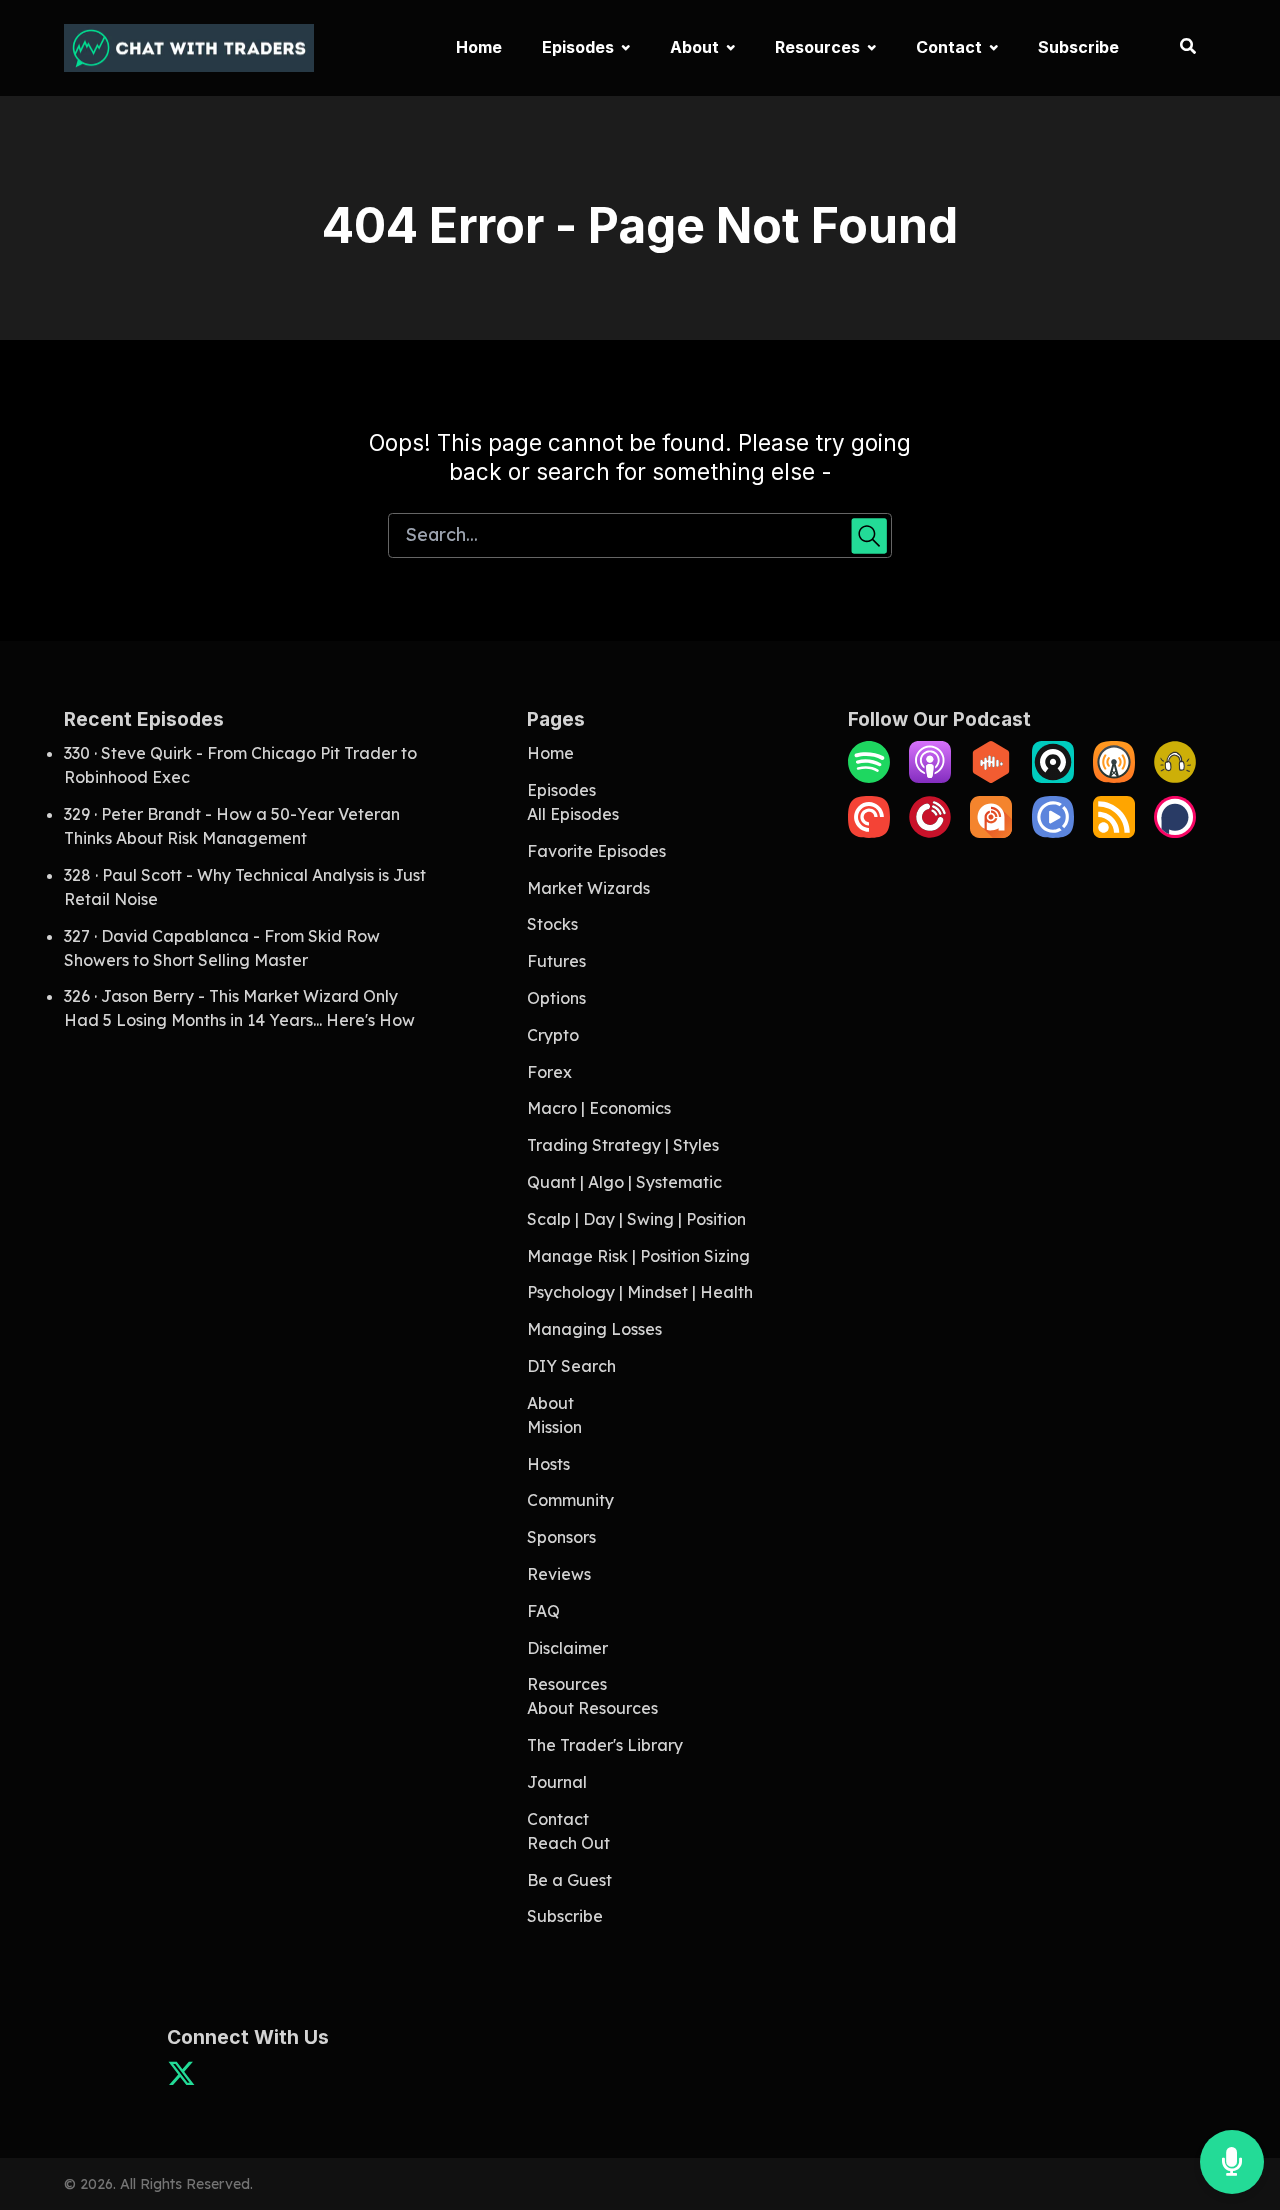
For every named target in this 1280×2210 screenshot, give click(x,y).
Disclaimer (567, 1648)
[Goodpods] (1175, 777)
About (694, 47)
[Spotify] (869, 777)
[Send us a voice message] (1232, 2162)
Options (556, 998)
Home (479, 47)
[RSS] (1114, 832)
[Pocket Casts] (869, 832)
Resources (817, 47)
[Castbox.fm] (991, 777)
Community (570, 1500)
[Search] (1177, 48)
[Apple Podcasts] (930, 777)
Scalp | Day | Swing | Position (636, 1219)
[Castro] (1053, 777)
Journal (557, 1782)
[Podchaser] (1175, 832)
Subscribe (1078, 47)
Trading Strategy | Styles (623, 1145)
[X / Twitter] (181, 2080)
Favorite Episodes (596, 851)
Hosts (548, 1464)
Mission (554, 1427)
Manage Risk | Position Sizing (638, 1256)
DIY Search (571, 1366)
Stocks (552, 924)
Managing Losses (594, 1329)
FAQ (543, 1611)
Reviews (559, 1574)
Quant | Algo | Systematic (624, 1182)
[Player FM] (930, 832)
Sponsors (561, 1537)
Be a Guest (569, 1880)
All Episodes (573, 814)
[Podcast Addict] (991, 832)
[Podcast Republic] (1053, 832)
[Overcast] (1114, 777)
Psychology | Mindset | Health (640, 1292)
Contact (949, 47)
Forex (549, 1072)
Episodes (578, 47)
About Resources (592, 1708)
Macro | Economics (599, 1108)
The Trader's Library (605, 1745)
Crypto (553, 1035)
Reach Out (568, 1843)
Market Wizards (588, 888)
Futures (556, 961)
